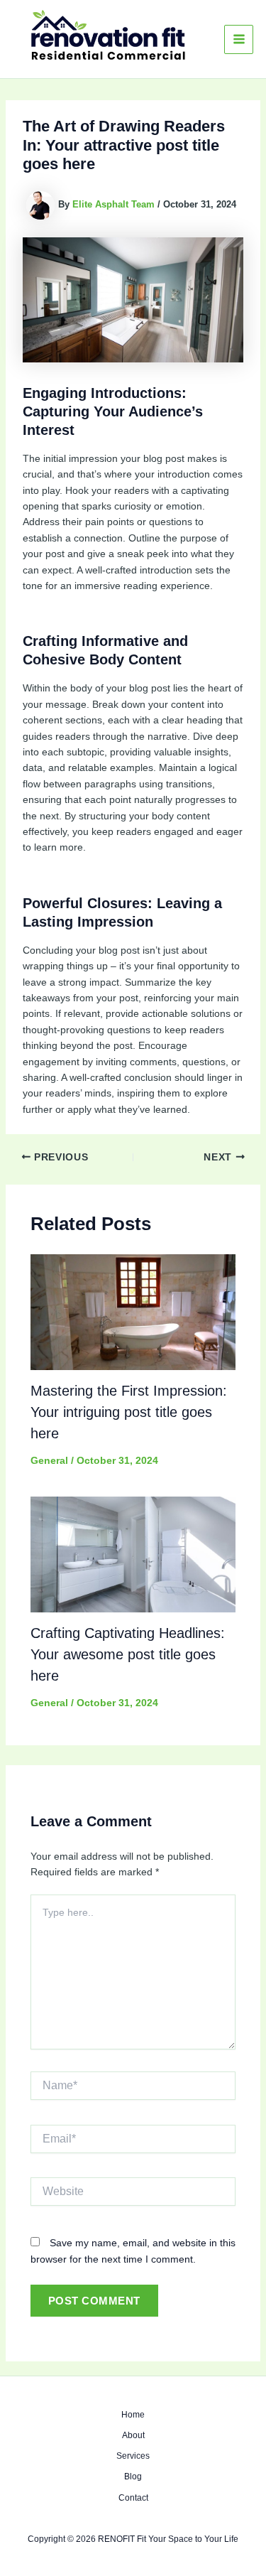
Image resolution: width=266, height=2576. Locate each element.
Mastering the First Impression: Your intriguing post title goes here (129, 1412)
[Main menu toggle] (239, 39)
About (133, 2435)
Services (133, 2456)
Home (133, 2415)
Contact (133, 2498)
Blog (133, 2477)
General (49, 1460)
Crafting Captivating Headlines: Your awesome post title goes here (128, 1654)
